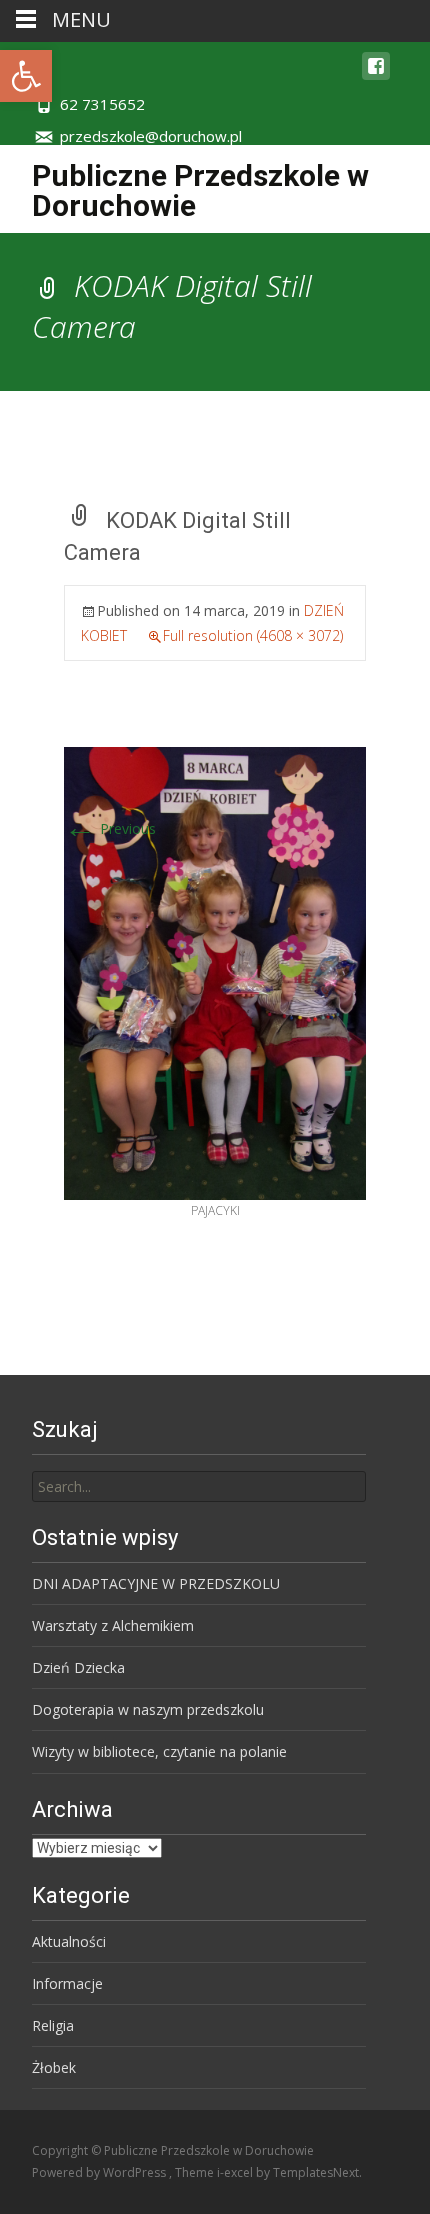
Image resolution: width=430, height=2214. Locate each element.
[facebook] (376, 75)
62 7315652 (102, 104)
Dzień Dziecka (78, 1667)
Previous (110, 828)
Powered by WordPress (100, 2172)
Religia (53, 2025)
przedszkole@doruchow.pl (151, 136)
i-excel (236, 2172)
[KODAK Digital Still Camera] (215, 972)
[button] (26, 76)
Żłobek (54, 2067)
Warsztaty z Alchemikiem (113, 1625)
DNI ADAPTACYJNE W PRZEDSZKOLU (156, 1583)
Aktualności (69, 1941)
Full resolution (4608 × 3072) (253, 635)
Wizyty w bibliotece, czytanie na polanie (159, 1751)
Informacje (67, 1983)
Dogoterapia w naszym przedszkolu (148, 1709)
